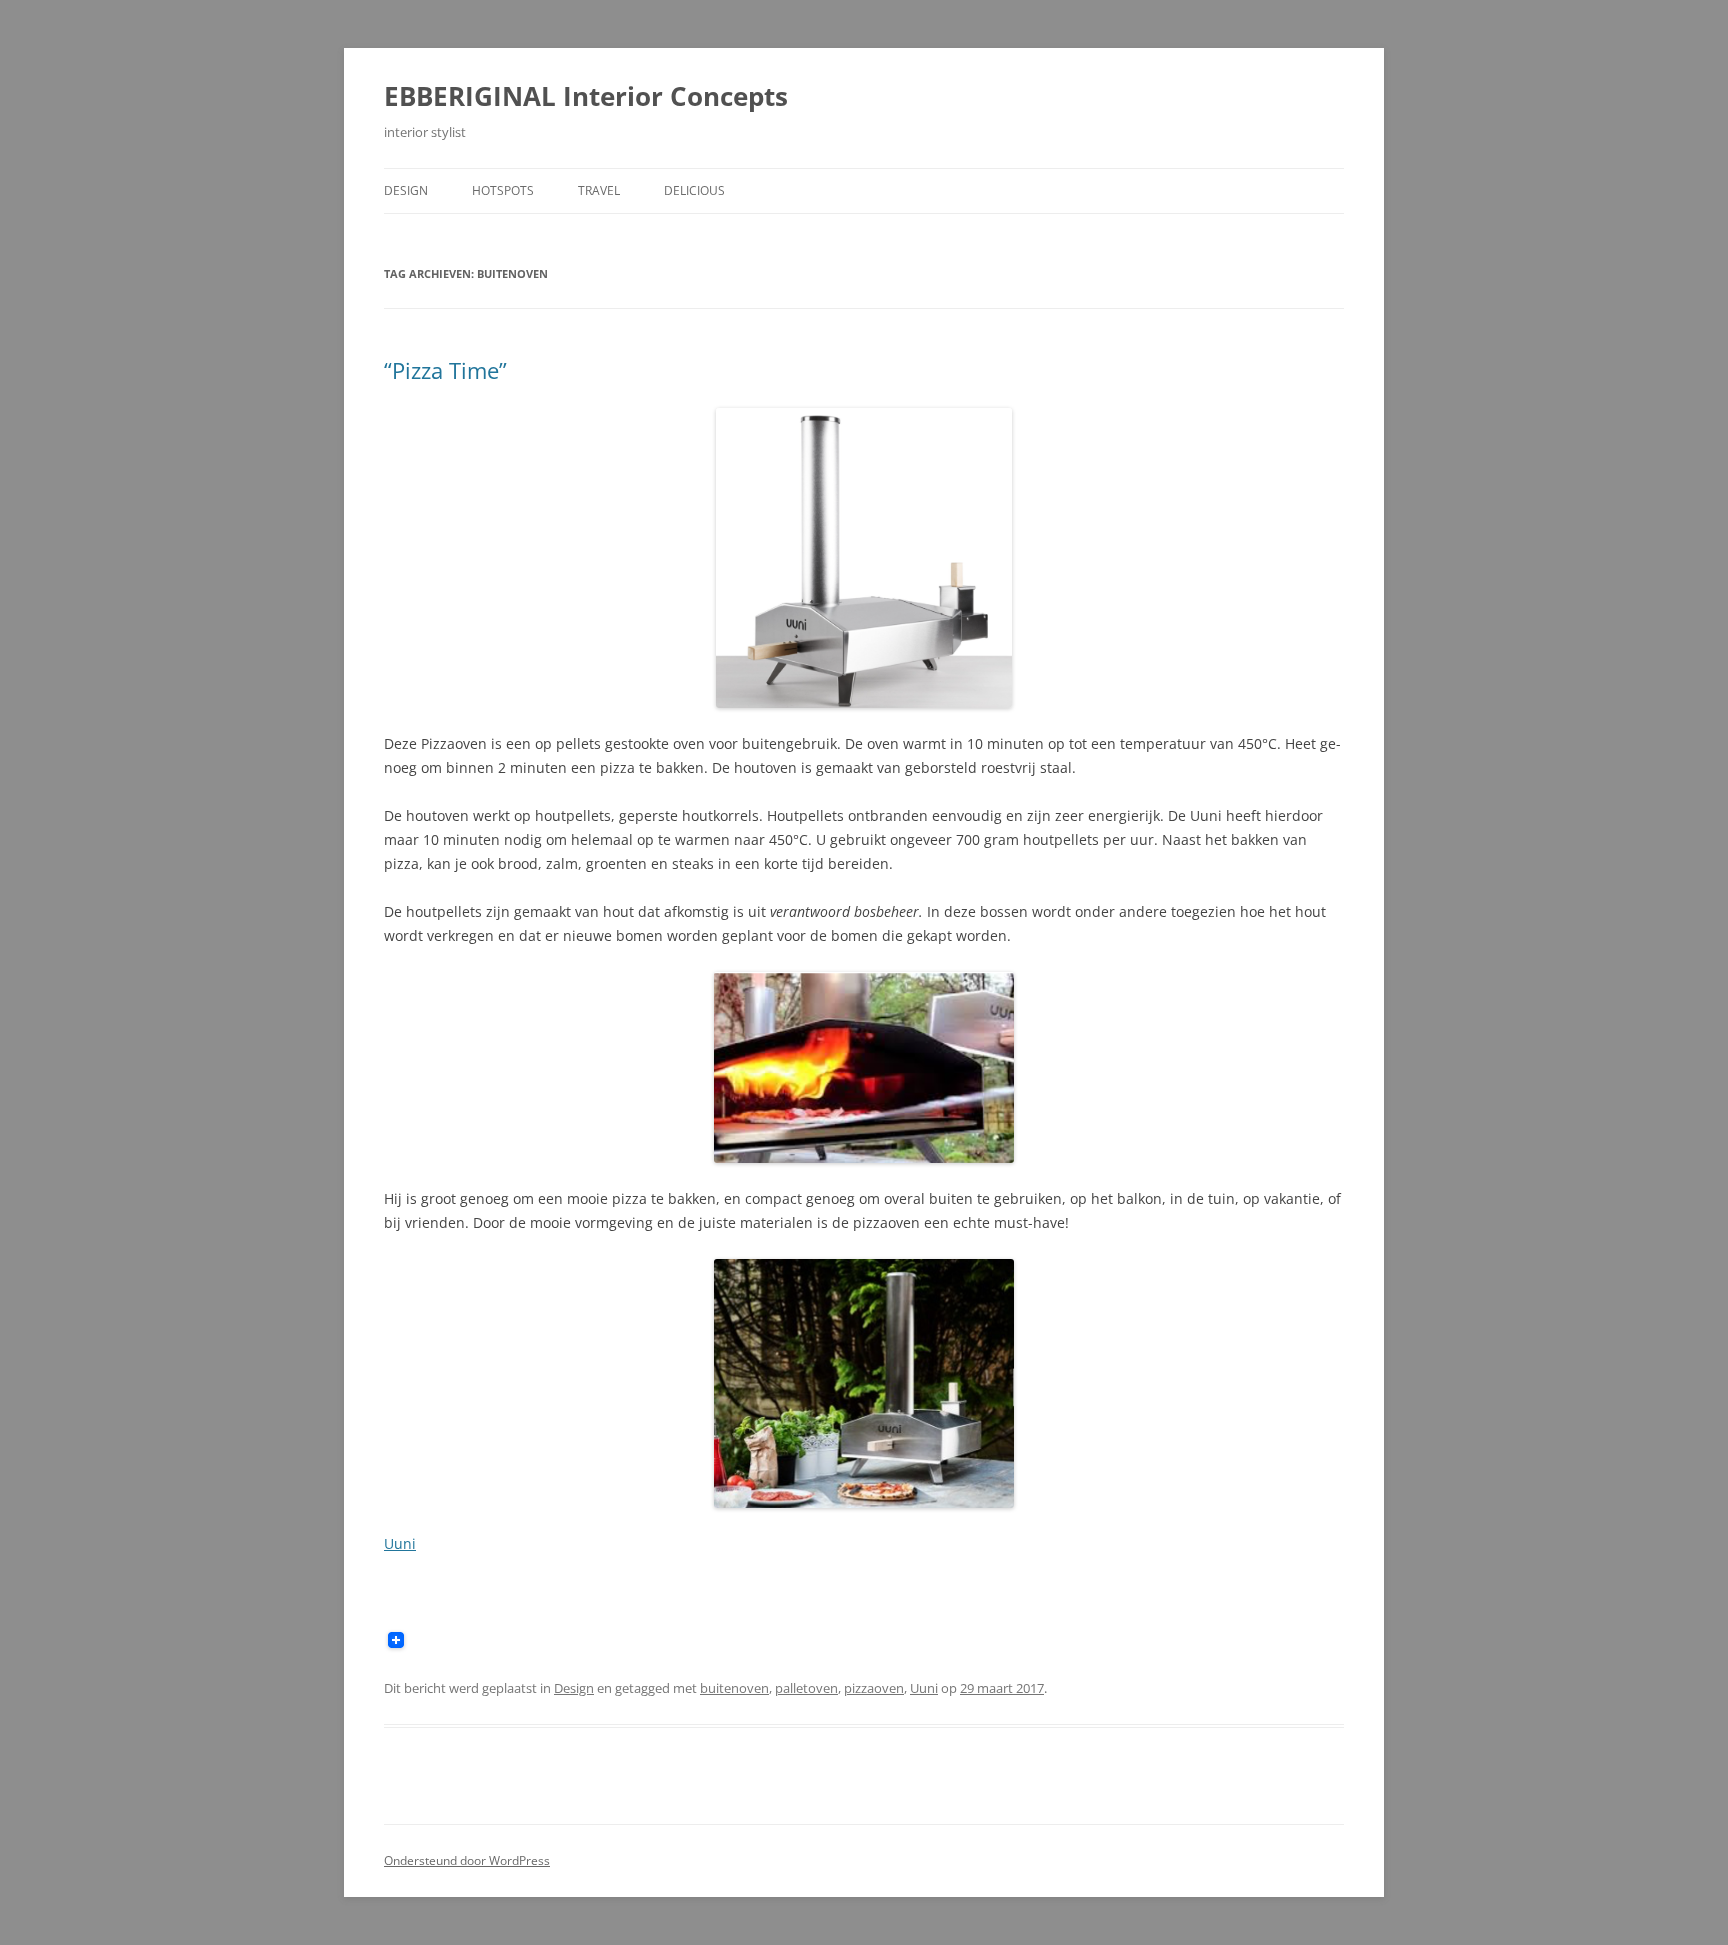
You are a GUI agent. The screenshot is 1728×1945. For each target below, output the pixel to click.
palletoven (806, 1688)
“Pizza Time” (445, 370)
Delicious (694, 190)
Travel (599, 190)
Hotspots (503, 190)
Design (406, 190)
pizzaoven (874, 1688)
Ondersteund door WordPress (467, 1860)
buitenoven (734, 1688)
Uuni (400, 1543)
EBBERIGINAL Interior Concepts (586, 96)
